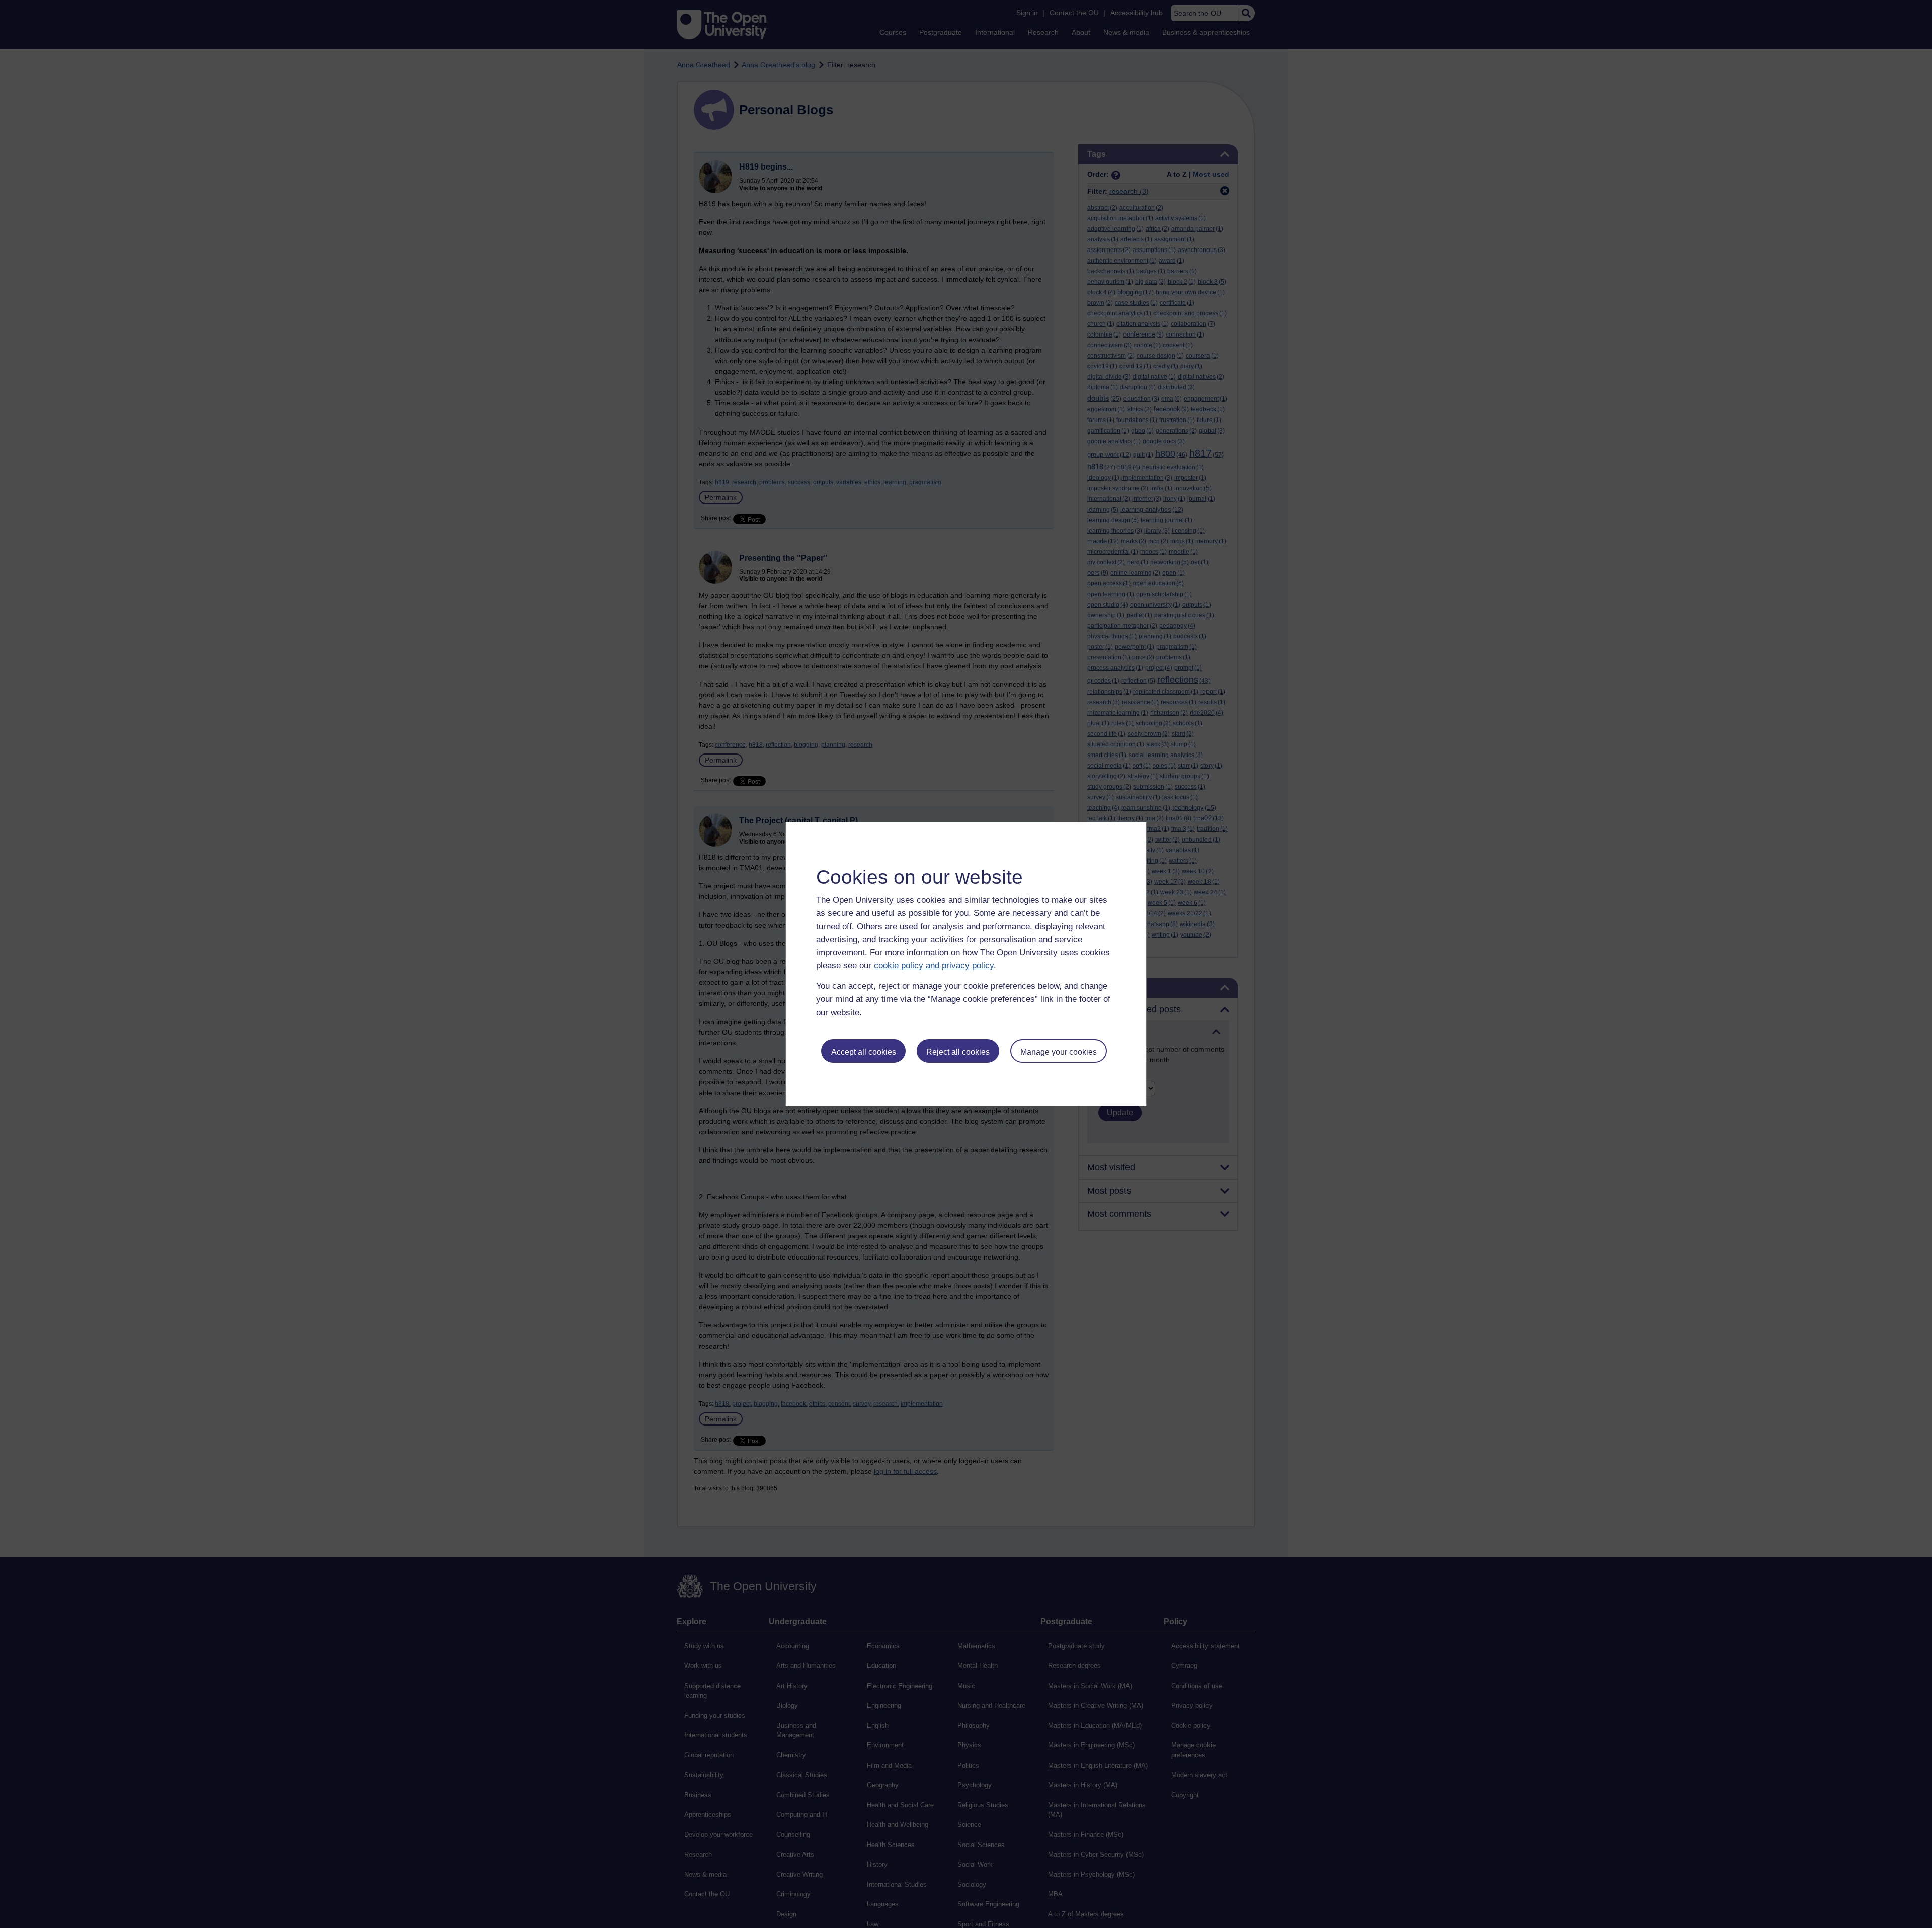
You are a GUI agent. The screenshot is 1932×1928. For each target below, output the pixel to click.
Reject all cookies (958, 1052)
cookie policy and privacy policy (934, 966)
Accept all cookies (864, 1052)
